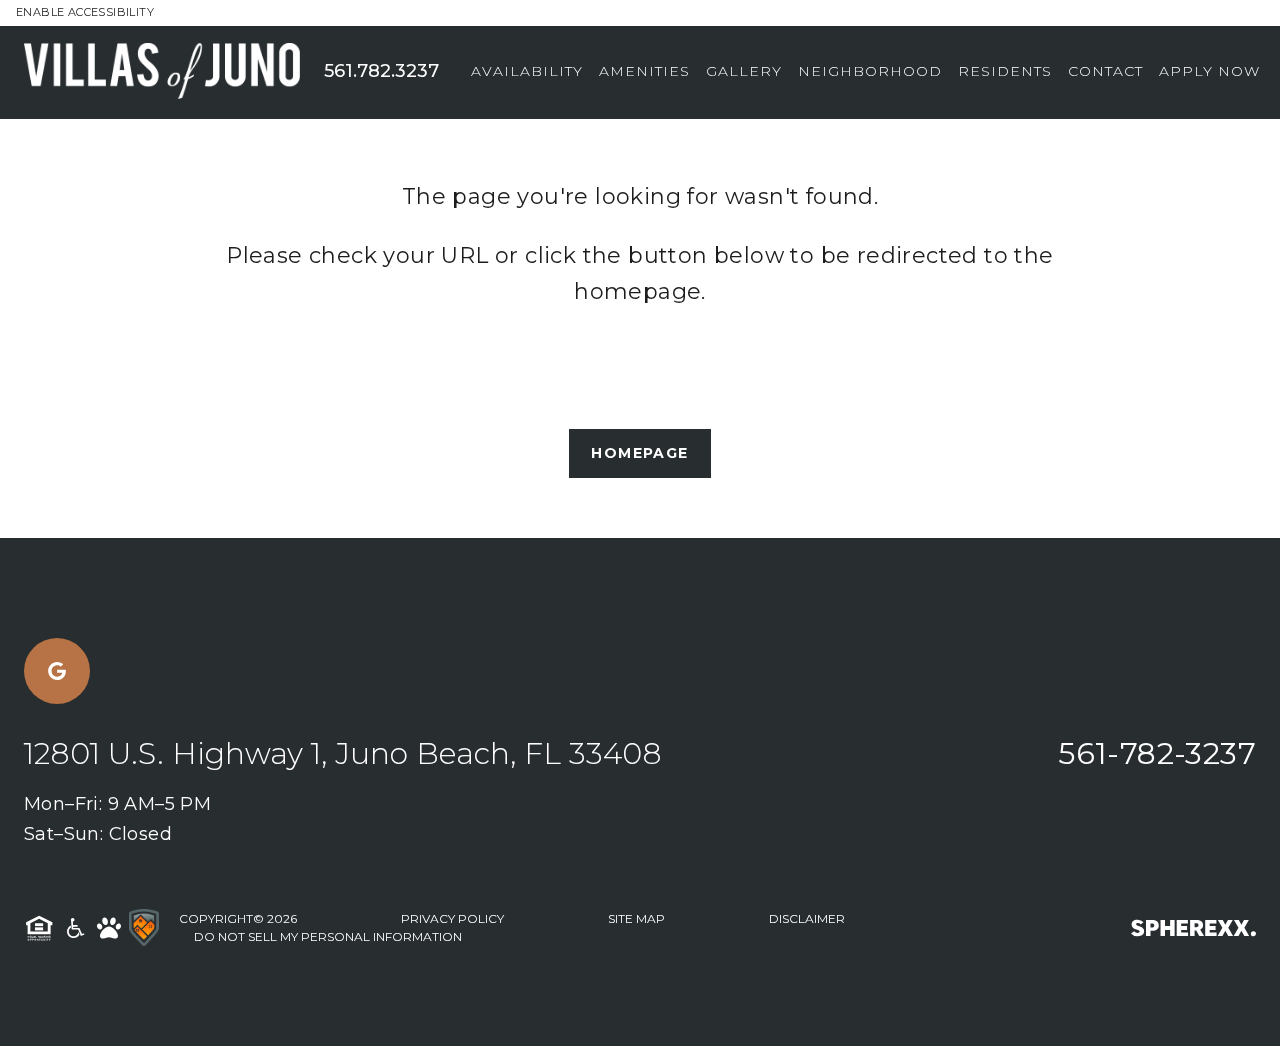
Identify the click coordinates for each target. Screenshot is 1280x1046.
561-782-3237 (1157, 753)
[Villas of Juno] (174, 71)
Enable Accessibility (85, 12)
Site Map (636, 918)
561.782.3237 (381, 71)
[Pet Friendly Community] (109, 928)
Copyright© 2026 (238, 918)
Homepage (639, 453)
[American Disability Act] (74, 928)
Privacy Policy (452, 918)
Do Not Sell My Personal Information (328, 936)
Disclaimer (807, 918)
